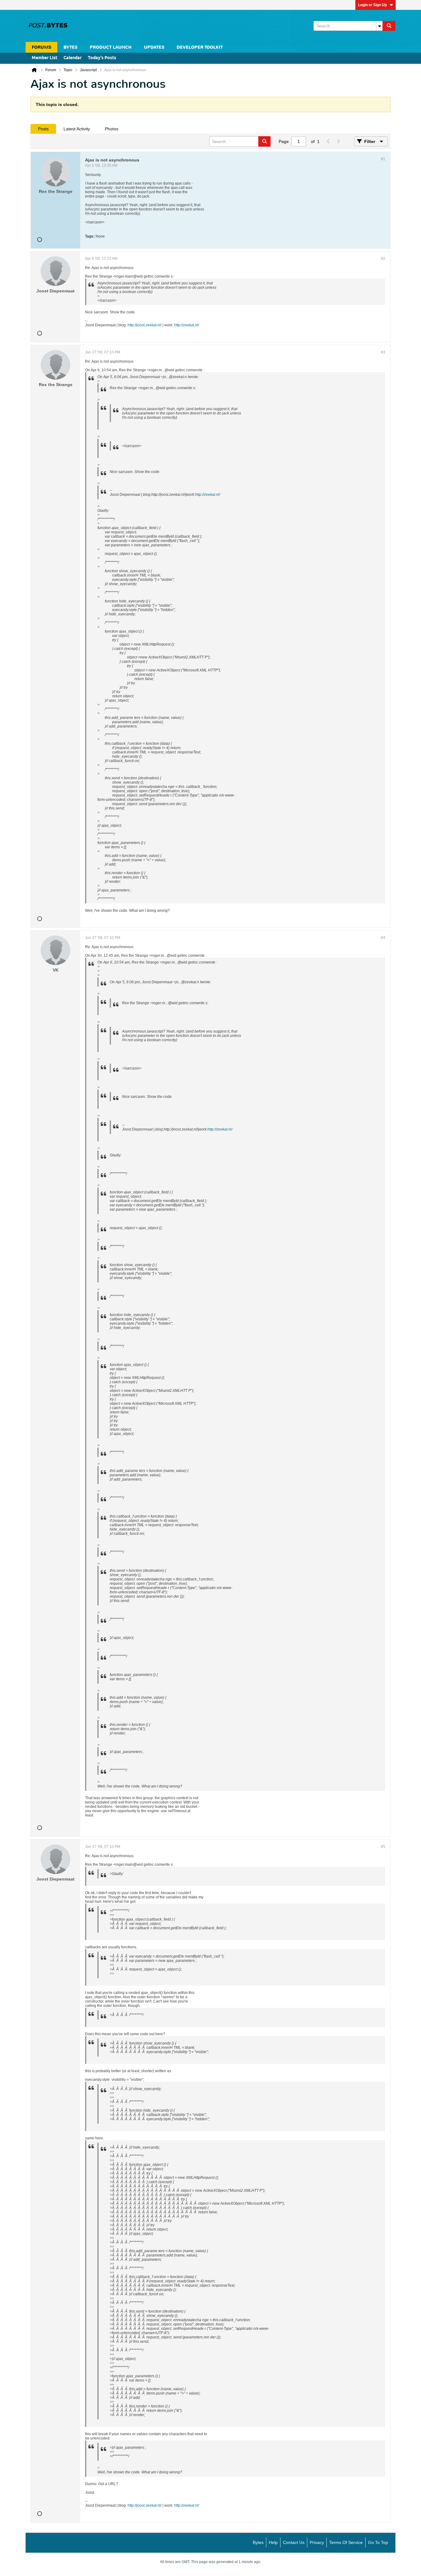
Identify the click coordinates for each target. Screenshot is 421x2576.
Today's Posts (102, 58)
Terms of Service (346, 2542)
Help (273, 2542)
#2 (383, 259)
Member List (45, 58)
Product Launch (111, 47)
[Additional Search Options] (379, 26)
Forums (41, 47)
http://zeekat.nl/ (187, 325)
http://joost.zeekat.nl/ (145, 325)
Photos (112, 129)
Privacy (317, 2542)
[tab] (43, 129)
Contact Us (294, 2542)
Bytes (258, 2542)
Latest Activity (77, 129)
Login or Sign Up (372, 5)
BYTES (70, 47)
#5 (383, 1847)
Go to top (378, 2542)
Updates (154, 47)
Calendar (73, 58)
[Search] (389, 26)
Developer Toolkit (200, 47)
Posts (43, 129)
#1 (383, 159)
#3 (383, 352)
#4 (383, 938)
